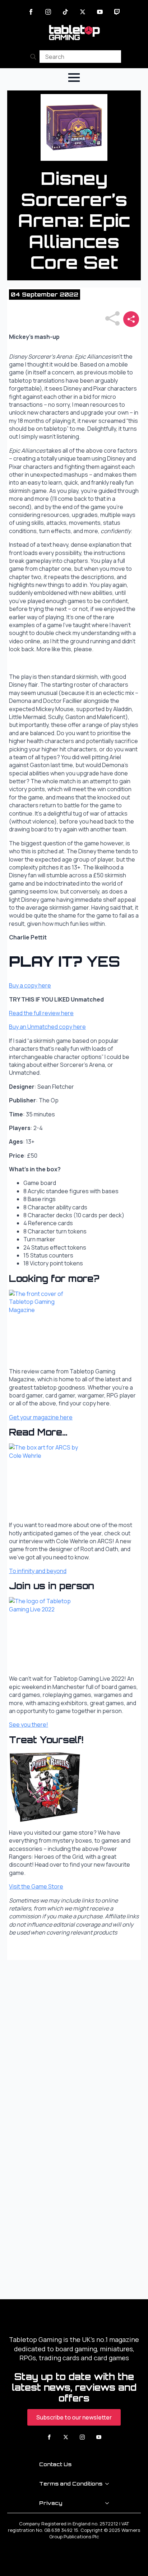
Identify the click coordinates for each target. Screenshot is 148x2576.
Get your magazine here (41, 1417)
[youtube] (100, 12)
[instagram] (48, 12)
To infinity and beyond (38, 1571)
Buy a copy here (30, 985)
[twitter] (83, 12)
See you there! (29, 1725)
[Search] (33, 57)
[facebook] (31, 12)
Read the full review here (41, 1013)
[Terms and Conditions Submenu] (109, 2484)
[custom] (65, 12)
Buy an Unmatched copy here (47, 1027)
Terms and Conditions (71, 2484)
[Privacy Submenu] (109, 2503)
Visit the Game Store (36, 1886)
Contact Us (55, 2464)
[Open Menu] (74, 78)
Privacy (51, 2503)
